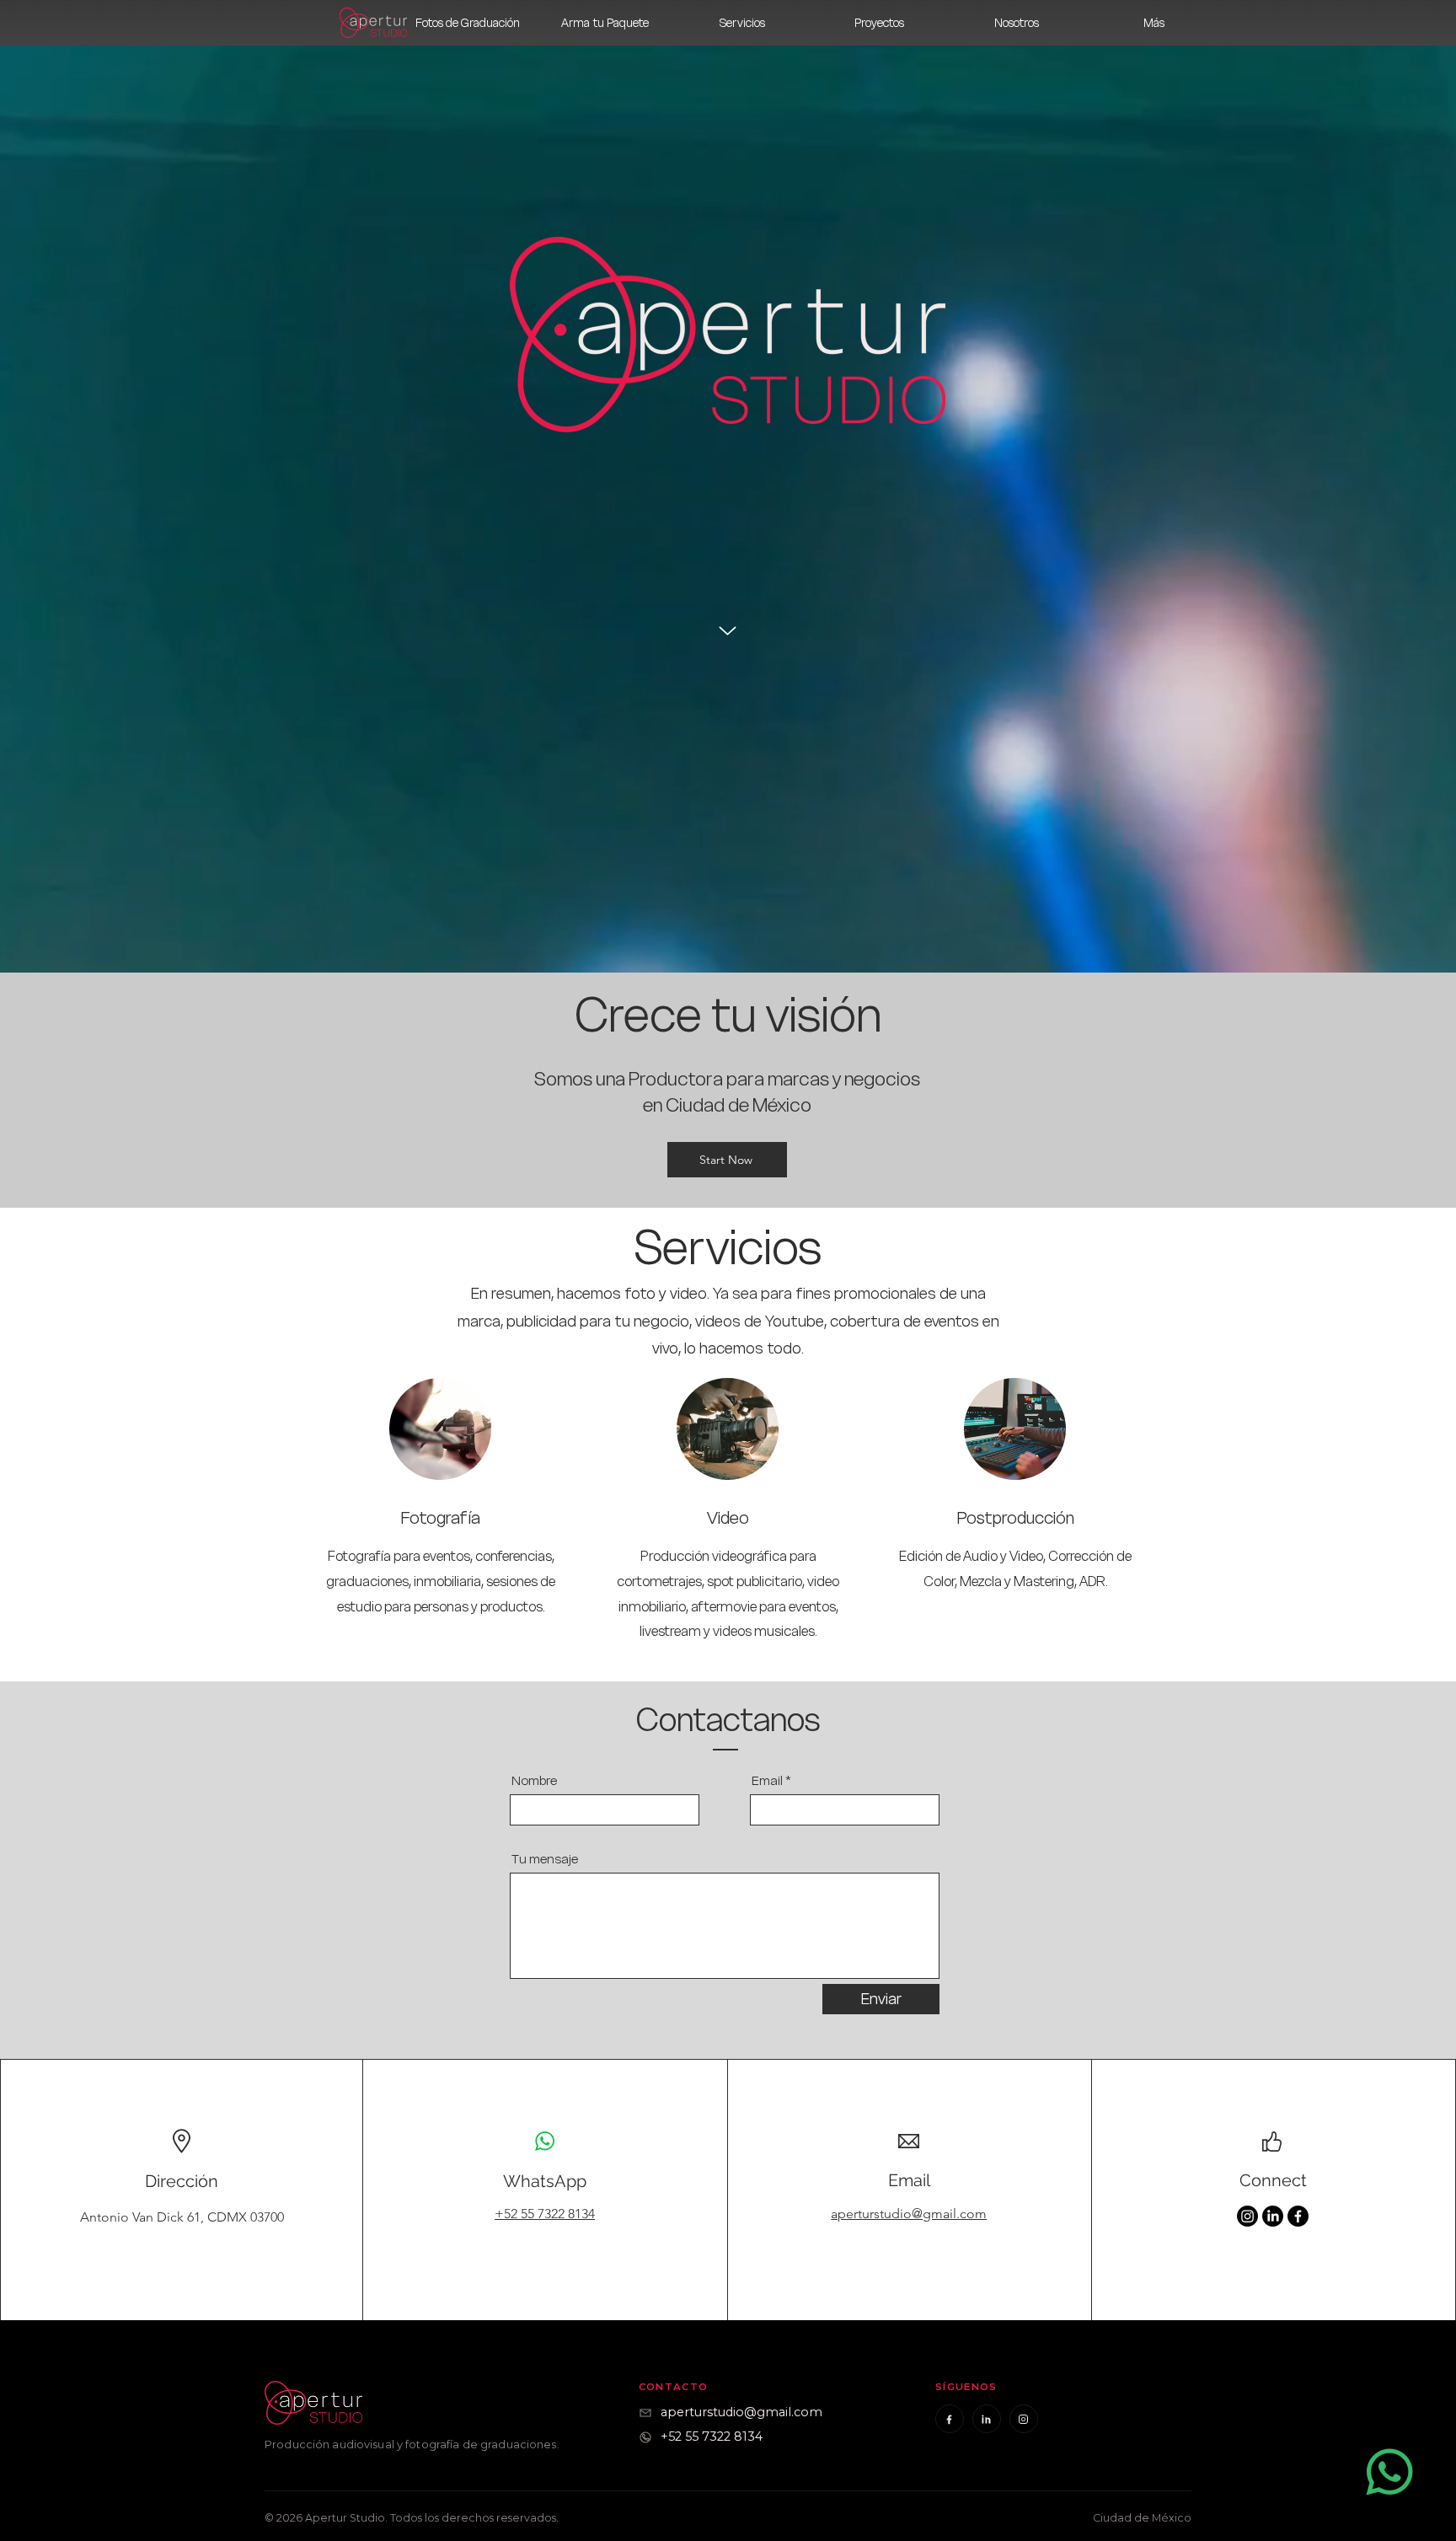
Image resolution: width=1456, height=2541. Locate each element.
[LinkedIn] (1273, 2216)
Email (767, 1780)
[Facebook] (1298, 2216)
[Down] (728, 631)
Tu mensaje (545, 1859)
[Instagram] (1247, 2216)
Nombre (534, 1780)
